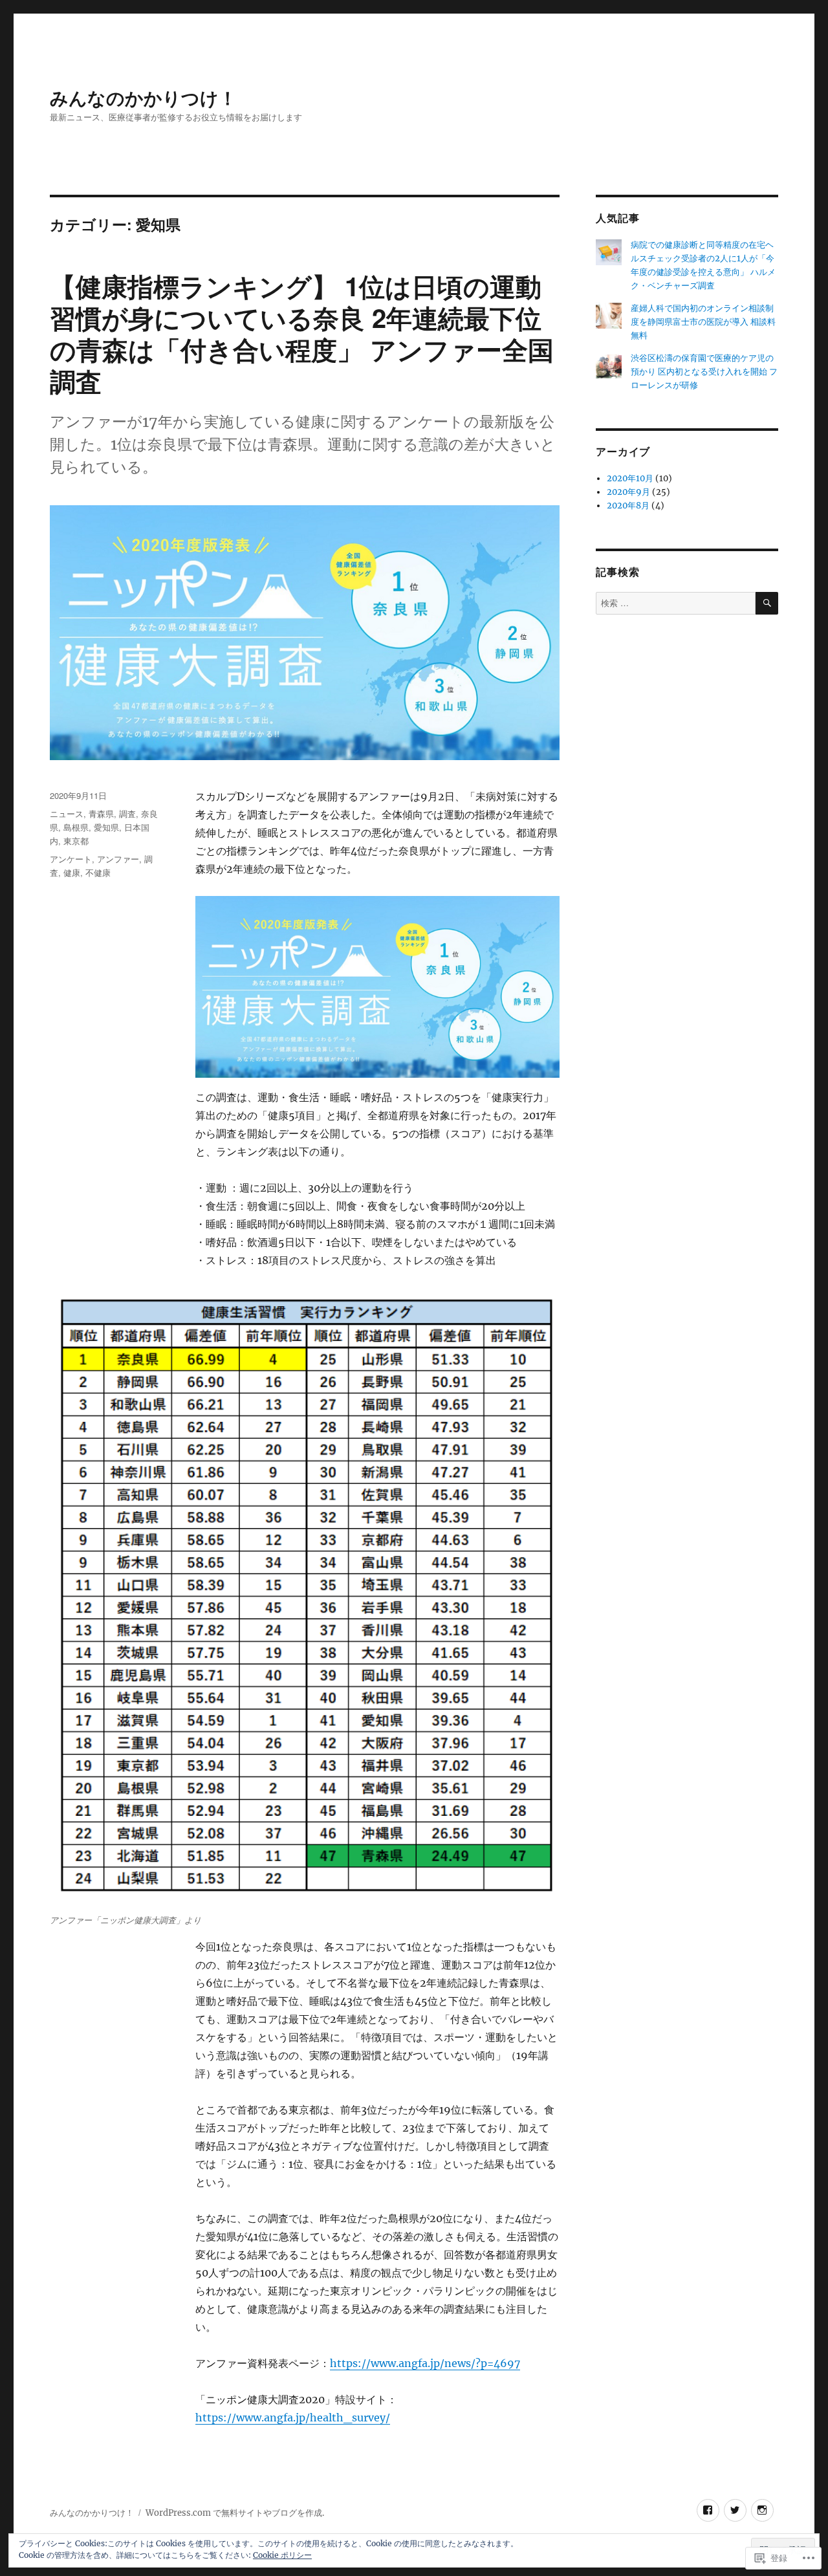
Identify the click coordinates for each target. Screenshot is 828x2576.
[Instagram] (762, 2510)
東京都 (76, 841)
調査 (127, 813)
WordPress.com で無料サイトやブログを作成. (235, 2513)
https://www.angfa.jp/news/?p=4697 (425, 2363)
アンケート (71, 859)
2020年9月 (628, 492)
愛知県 (106, 827)
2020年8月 (628, 506)
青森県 (101, 813)
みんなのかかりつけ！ (143, 97)
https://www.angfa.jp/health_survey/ (293, 2418)
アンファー (118, 859)
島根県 (76, 827)
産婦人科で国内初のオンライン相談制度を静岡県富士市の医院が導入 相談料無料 (703, 322)
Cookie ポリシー (282, 2555)
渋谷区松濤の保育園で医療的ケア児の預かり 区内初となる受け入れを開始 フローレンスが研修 (704, 372)
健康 (72, 872)
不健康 (98, 872)
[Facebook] (708, 2510)
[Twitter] (735, 2510)
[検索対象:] (675, 603)
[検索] (767, 603)
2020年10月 (630, 478)
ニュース (67, 813)
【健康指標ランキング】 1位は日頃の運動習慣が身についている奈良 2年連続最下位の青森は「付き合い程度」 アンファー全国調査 (302, 333)
